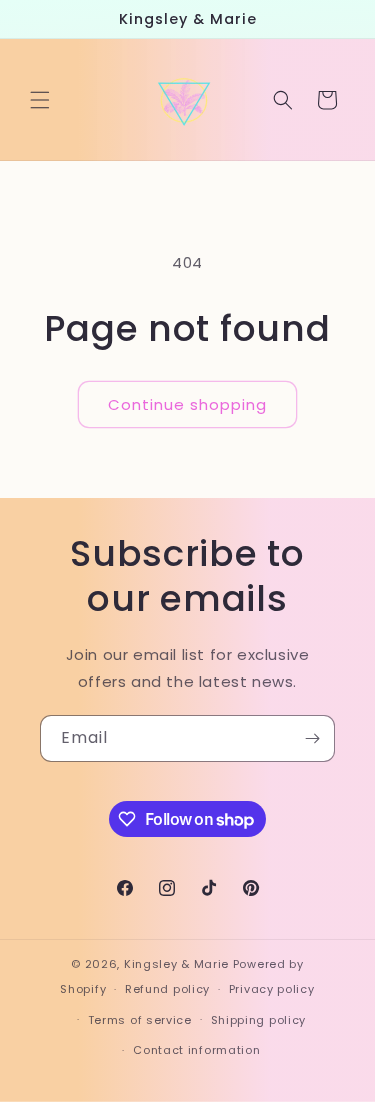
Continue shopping (187, 404)
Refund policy (167, 989)
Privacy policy (272, 989)
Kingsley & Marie (176, 964)
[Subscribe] (312, 738)
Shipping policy (259, 1020)
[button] (40, 100)
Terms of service (140, 1020)
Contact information (196, 1050)
